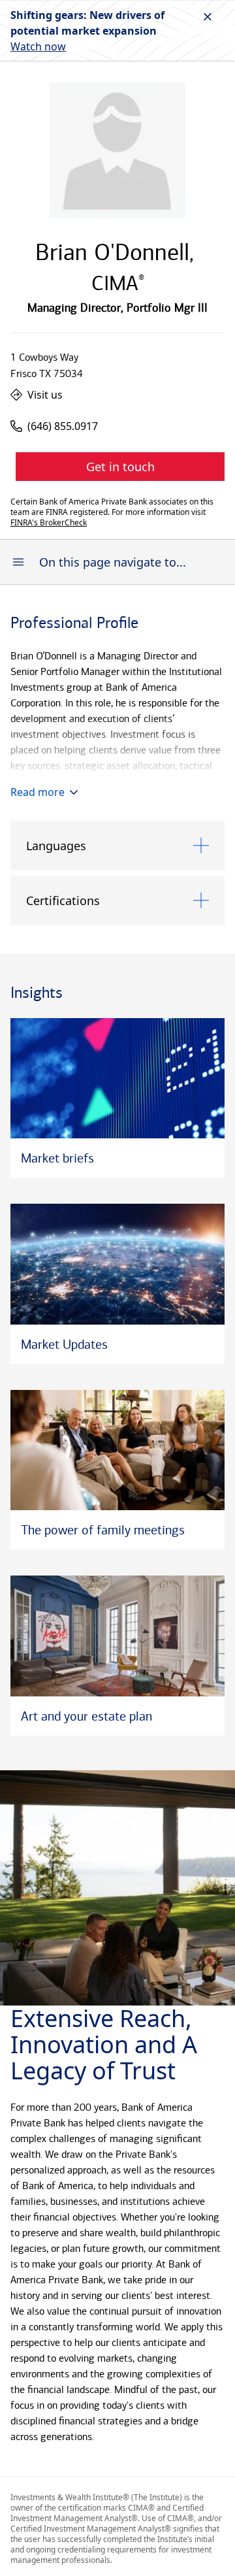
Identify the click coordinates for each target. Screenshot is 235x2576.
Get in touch (120, 467)
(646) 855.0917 (63, 426)
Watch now (38, 46)
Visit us (45, 395)
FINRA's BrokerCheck (49, 523)
